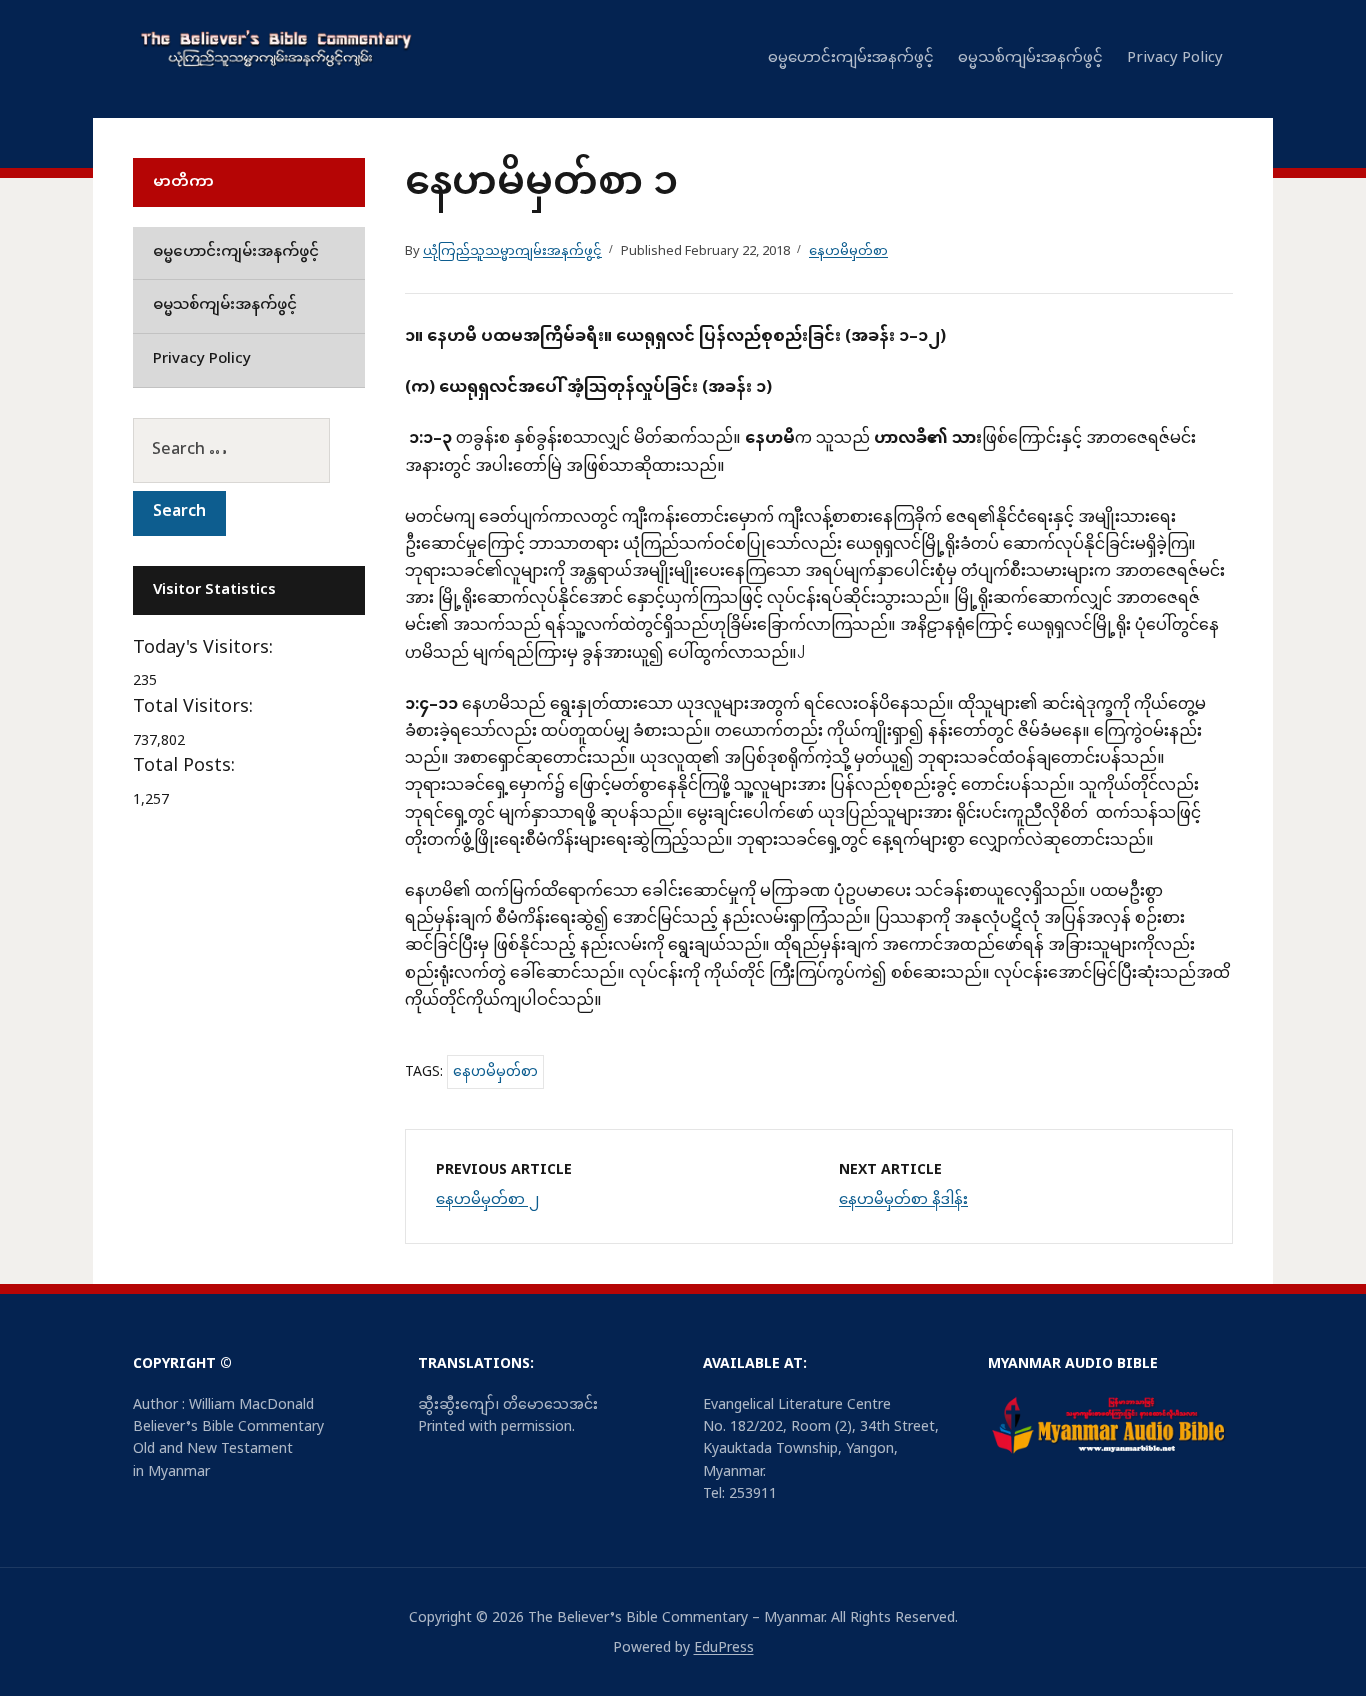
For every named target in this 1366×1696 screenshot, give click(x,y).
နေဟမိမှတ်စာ (848, 252)
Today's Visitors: (205, 649)
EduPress (724, 1648)
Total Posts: (186, 767)
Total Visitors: (195, 708)
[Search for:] (249, 450)
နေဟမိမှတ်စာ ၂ (487, 1200)
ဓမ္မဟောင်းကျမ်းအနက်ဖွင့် (851, 58)
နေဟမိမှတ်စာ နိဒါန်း (903, 1200)
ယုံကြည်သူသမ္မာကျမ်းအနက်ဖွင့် (512, 252)
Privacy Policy (1175, 58)
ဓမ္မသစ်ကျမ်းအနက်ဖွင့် (1030, 58)
